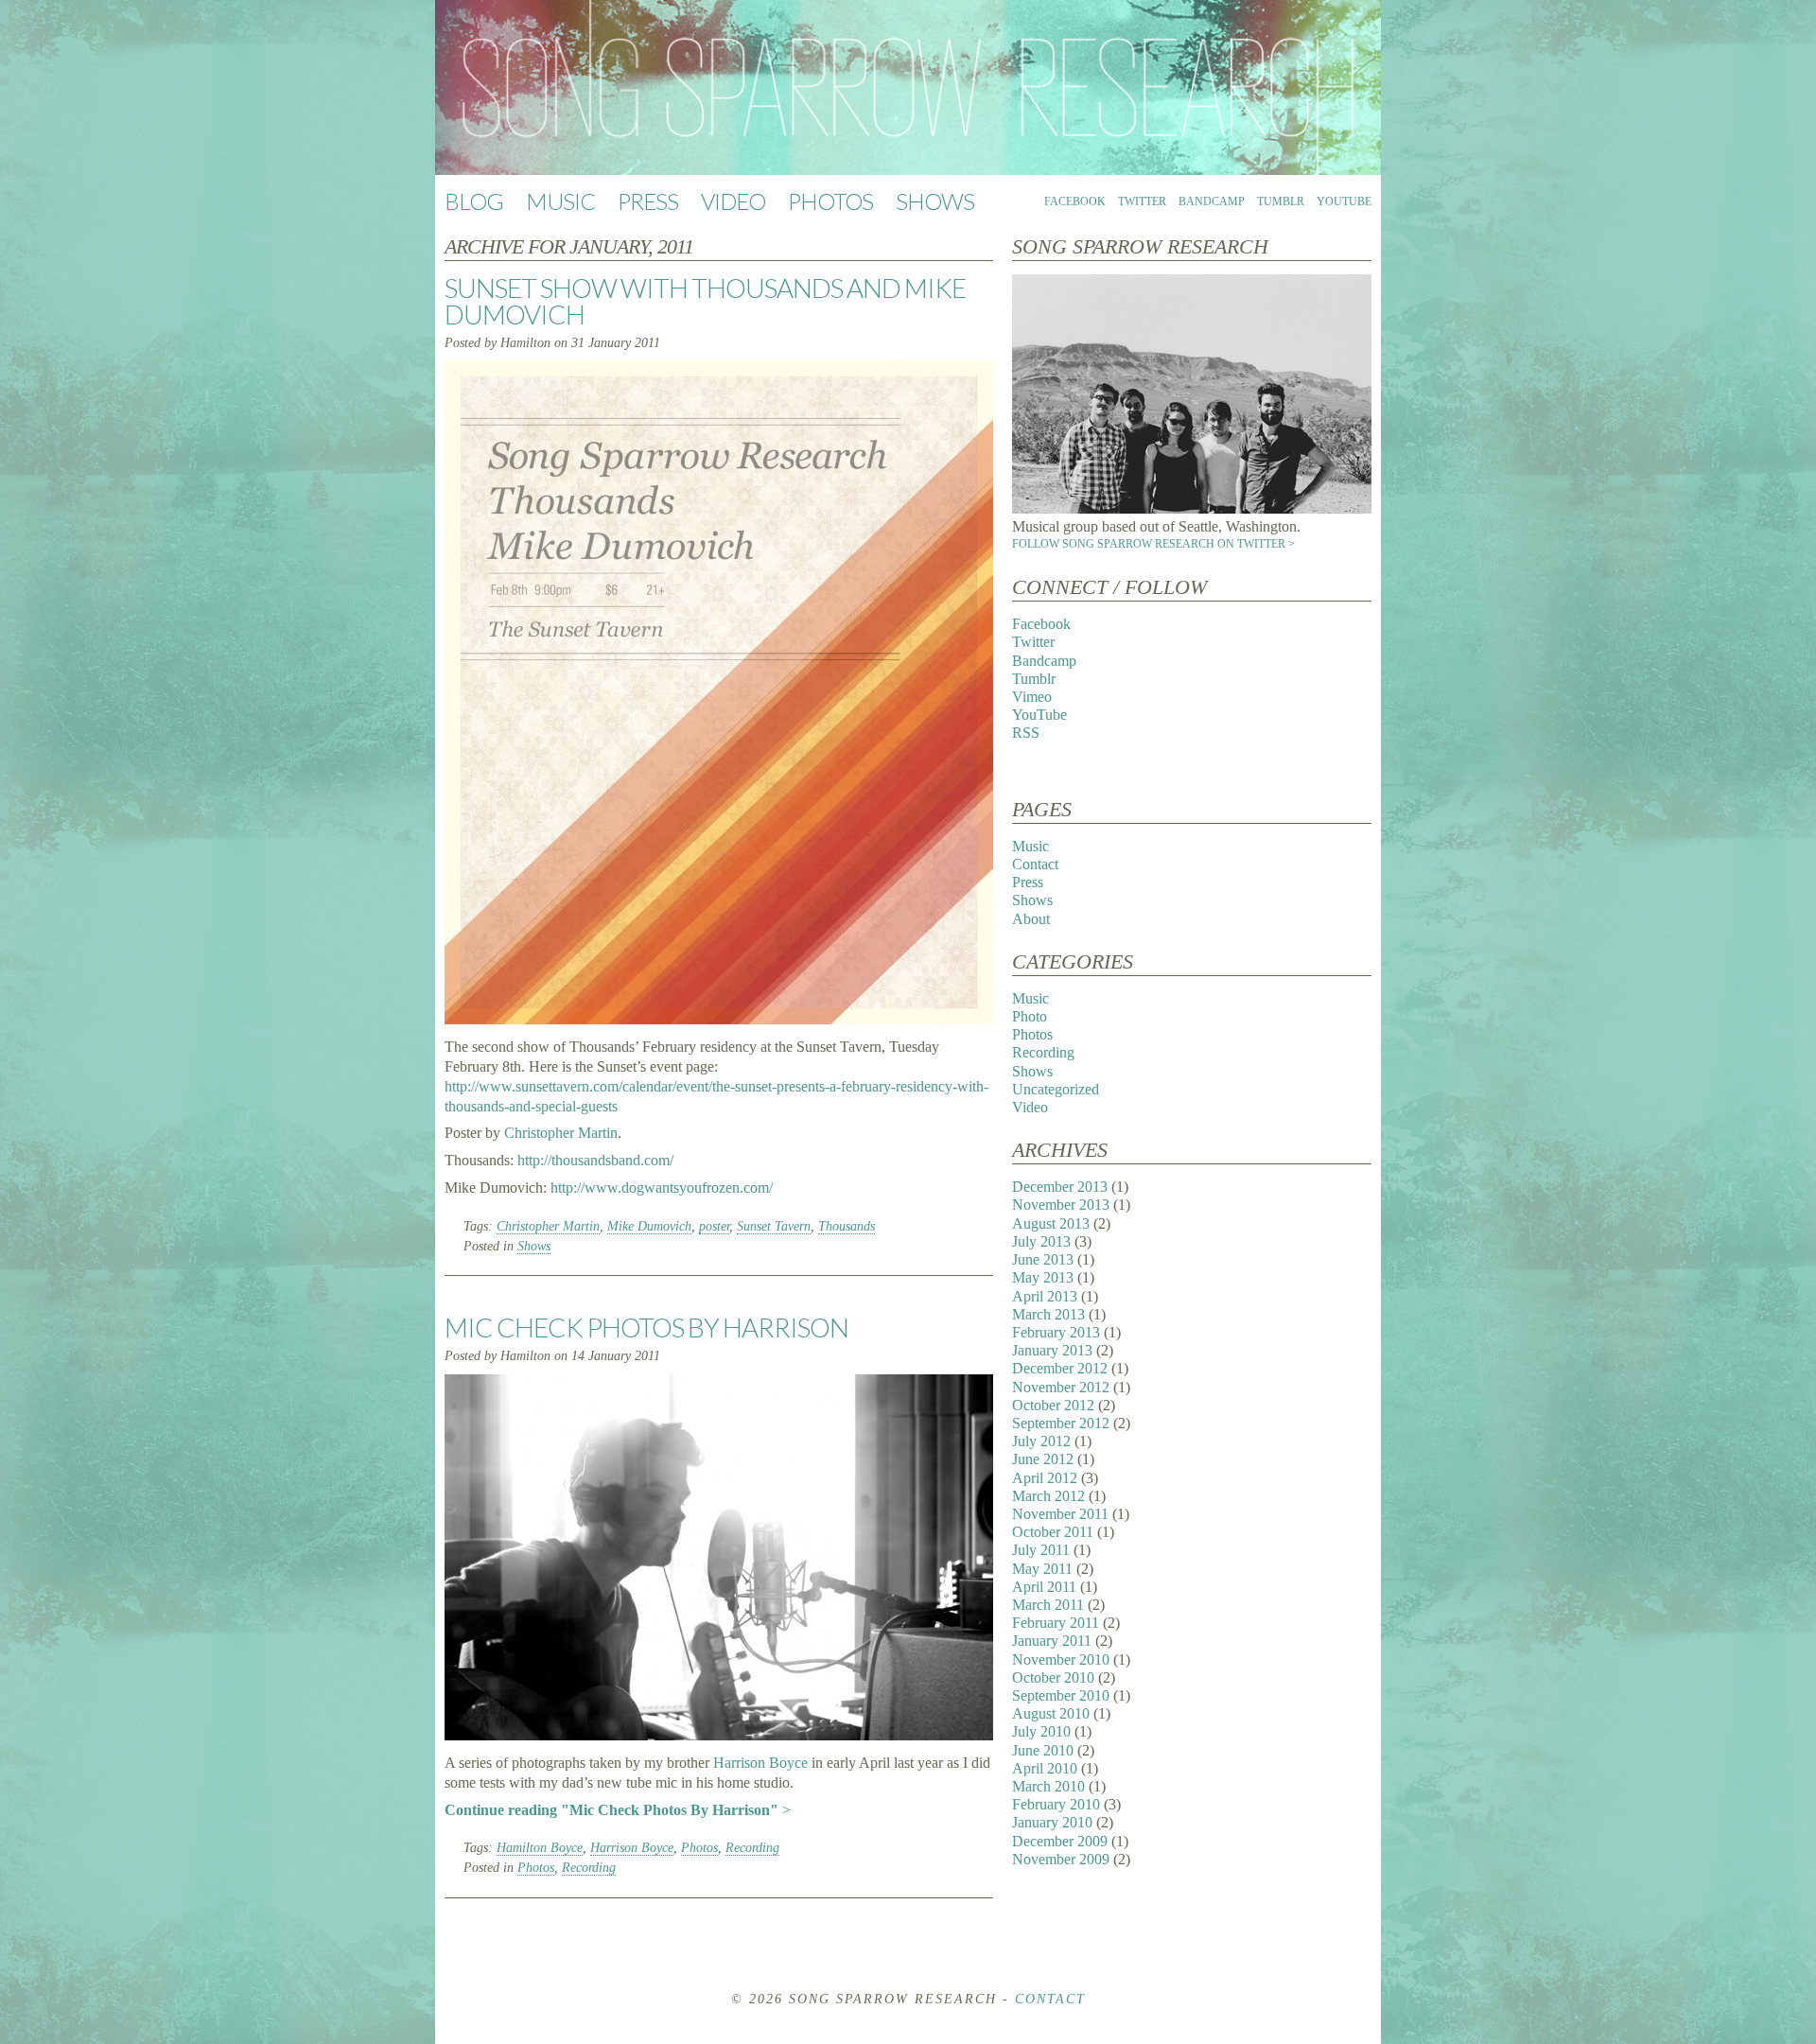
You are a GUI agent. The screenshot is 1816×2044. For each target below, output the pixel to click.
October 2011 (1053, 1532)
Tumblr (1281, 201)
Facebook (1075, 201)
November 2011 (1060, 1514)
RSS (1026, 733)
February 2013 (1056, 1332)
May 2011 (1042, 1569)
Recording (752, 1848)
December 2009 (1060, 1841)
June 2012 (1043, 1459)
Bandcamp (1212, 201)
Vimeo (1032, 697)
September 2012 (1061, 1423)
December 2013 (1060, 1187)
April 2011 (1044, 1587)
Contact (1035, 864)
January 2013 (1052, 1350)
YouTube (1344, 201)
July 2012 (1041, 1441)
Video (733, 201)
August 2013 (1051, 1223)
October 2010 (1053, 1677)
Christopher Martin (561, 1133)
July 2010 (1041, 1731)
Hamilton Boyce (540, 1848)
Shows (935, 201)
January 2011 (1052, 1641)
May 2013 (1043, 1277)
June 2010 (1043, 1750)
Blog (474, 201)
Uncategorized (1056, 1089)
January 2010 (1052, 1822)
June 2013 (1043, 1259)
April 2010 (1045, 1768)
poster (714, 1226)
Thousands (847, 1226)
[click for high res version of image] (1192, 508)
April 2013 (1045, 1296)
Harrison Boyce (760, 1763)
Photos (830, 201)
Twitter (1142, 201)
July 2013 (1041, 1241)
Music (560, 201)
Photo (1030, 1016)
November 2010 (1061, 1660)
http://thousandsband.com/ (595, 1160)
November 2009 (1061, 1859)
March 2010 (1048, 1786)
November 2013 (1061, 1205)
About (1031, 919)
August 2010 (1051, 1713)
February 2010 (1056, 1804)
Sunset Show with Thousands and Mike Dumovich (705, 301)
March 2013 (1048, 1314)
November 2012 (1061, 1387)
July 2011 (1041, 1550)
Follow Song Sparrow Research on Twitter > (1153, 544)
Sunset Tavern (774, 1226)
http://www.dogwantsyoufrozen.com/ (662, 1188)
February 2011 (1056, 1623)
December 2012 (1060, 1368)
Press (648, 201)
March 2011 (1048, 1605)
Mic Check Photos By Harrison (646, 1327)
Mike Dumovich (649, 1226)
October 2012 (1053, 1405)
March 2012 (1048, 1496)
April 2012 (1045, 1478)
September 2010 (1061, 1695)
